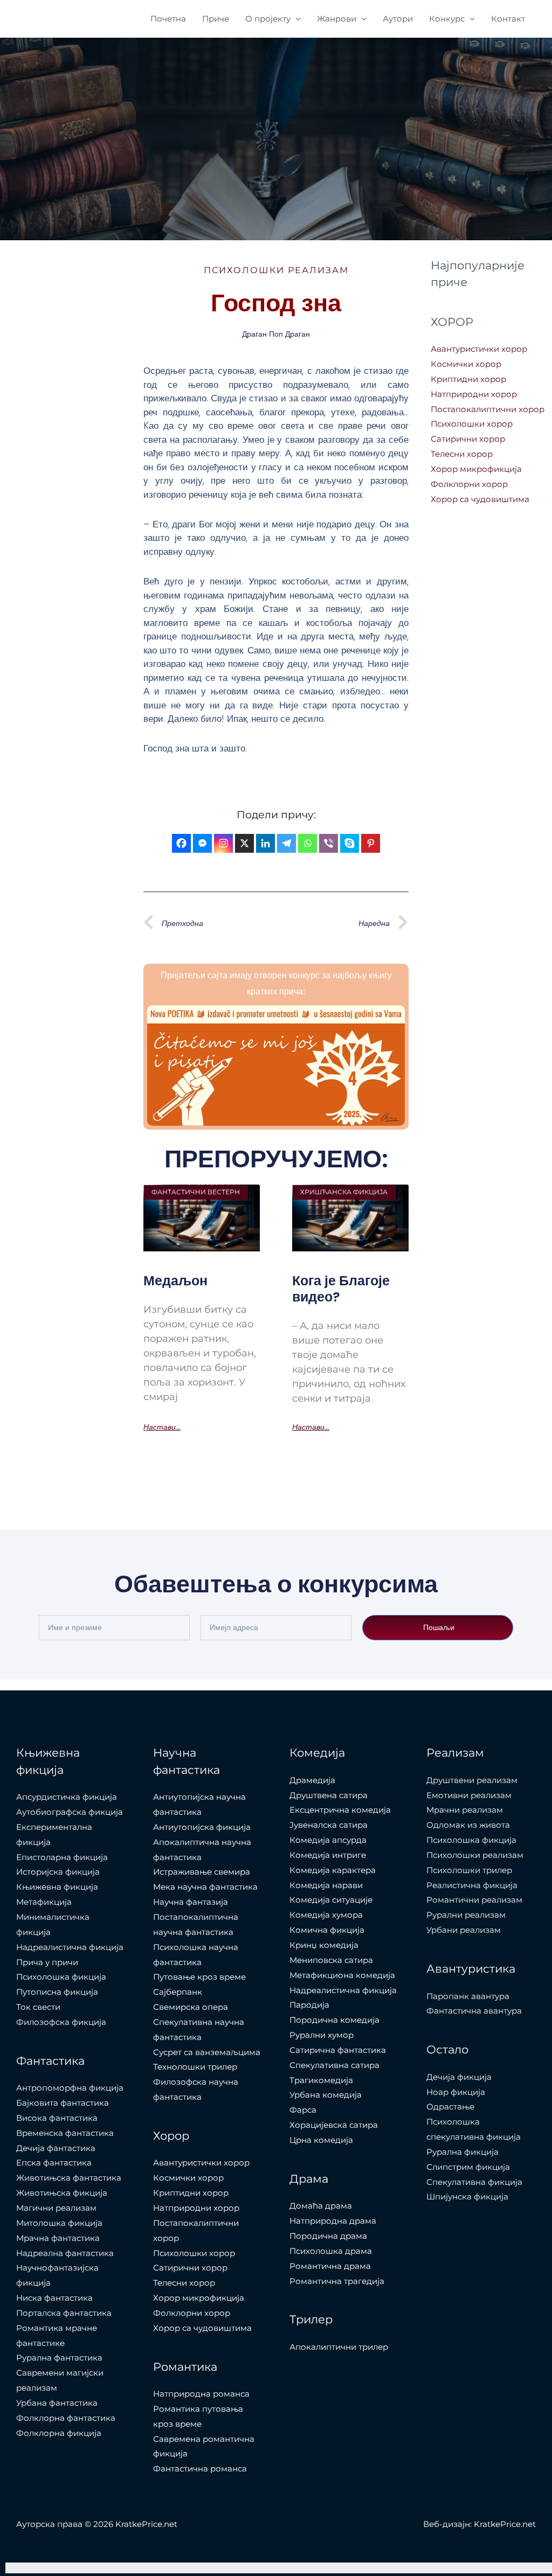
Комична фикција (327, 1930)
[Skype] (350, 843)
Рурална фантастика (59, 2358)
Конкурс (447, 19)
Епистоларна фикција (62, 1857)
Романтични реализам (474, 1900)
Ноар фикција (456, 2092)
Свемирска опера (191, 2007)
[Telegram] (287, 843)
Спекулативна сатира (334, 2065)
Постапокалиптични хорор (488, 409)
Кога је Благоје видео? (341, 1289)
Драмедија (312, 1780)
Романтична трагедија (337, 2281)
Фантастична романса (200, 2469)
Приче (216, 19)
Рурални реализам (466, 1915)
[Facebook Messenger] (202, 843)
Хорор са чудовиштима (480, 499)
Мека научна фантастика (205, 1887)
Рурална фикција (463, 2152)
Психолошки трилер (469, 1870)
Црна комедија (321, 2140)
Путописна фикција (57, 1992)
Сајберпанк (178, 1992)
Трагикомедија (321, 2080)
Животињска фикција (62, 2193)
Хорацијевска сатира (334, 2125)
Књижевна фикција (57, 1887)
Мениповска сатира (331, 1960)
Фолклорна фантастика (66, 2418)
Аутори (398, 19)
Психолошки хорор (472, 424)
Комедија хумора (326, 1915)
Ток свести (38, 2007)
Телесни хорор (462, 454)
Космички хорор (466, 364)
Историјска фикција (58, 1872)
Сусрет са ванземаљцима (207, 2052)
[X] (244, 843)
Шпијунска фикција (467, 2196)
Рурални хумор (322, 2035)
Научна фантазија (191, 1902)
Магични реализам (56, 2208)
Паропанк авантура (468, 1996)
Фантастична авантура (474, 2011)
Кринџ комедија (324, 1945)
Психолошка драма (331, 2251)
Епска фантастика (54, 2163)
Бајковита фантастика (63, 2103)
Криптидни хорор (468, 379)
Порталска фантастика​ (64, 2313)
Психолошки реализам (276, 270)
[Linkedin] (265, 843)
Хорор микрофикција (476, 469)
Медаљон (175, 1281)
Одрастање (450, 2107)
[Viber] (329, 843)
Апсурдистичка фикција (67, 1797)
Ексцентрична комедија (340, 1810)
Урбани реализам (464, 1930)
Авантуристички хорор (479, 349)
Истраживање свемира (202, 1872)
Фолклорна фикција (59, 2433)
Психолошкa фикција (61, 1977)
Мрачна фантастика (58, 2238)
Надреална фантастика (65, 2253)
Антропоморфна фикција (70, 2088)
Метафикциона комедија (342, 1975)
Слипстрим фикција (468, 2167)
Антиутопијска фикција (202, 1827)
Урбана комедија (326, 2095)
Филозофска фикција (61, 2022)
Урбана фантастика (57, 2403)
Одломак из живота (468, 1825)
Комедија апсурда (328, 1840)
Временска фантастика (65, 2133)
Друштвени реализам (472, 1780)
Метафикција (44, 1902)
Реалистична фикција (472, 1885)
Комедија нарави (326, 1885)
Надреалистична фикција (70, 1947)
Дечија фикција (459, 2077)
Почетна (168, 19)
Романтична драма (330, 2266)
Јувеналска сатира (329, 1825)
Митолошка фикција (59, 2223)
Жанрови (337, 19)
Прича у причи (47, 1962)
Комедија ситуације (331, 1900)
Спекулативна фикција (474, 2182)
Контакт (508, 19)
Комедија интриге (328, 1855)
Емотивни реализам (469, 1795)
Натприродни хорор (474, 394)
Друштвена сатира (329, 1795)
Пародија (309, 2005)
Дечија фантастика (56, 2148)
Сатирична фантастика (338, 2050)
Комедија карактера (333, 1870)
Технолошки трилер (195, 2067)
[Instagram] (223, 843)
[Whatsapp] (308, 843)
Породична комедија (334, 2020)
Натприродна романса (201, 2394)
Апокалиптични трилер (339, 2347)
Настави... (162, 1427)
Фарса (303, 2110)
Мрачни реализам (465, 1810)
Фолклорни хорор (469, 484)
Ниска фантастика (54, 2298)
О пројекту (268, 19)
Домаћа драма (321, 2206)
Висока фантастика (57, 2118)
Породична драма (328, 2236)
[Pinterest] (371, 843)
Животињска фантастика (69, 2178)
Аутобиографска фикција (70, 1812)
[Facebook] (181, 843)
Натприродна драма (333, 2221)
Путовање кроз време (199, 1977)
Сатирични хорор (468, 439)
